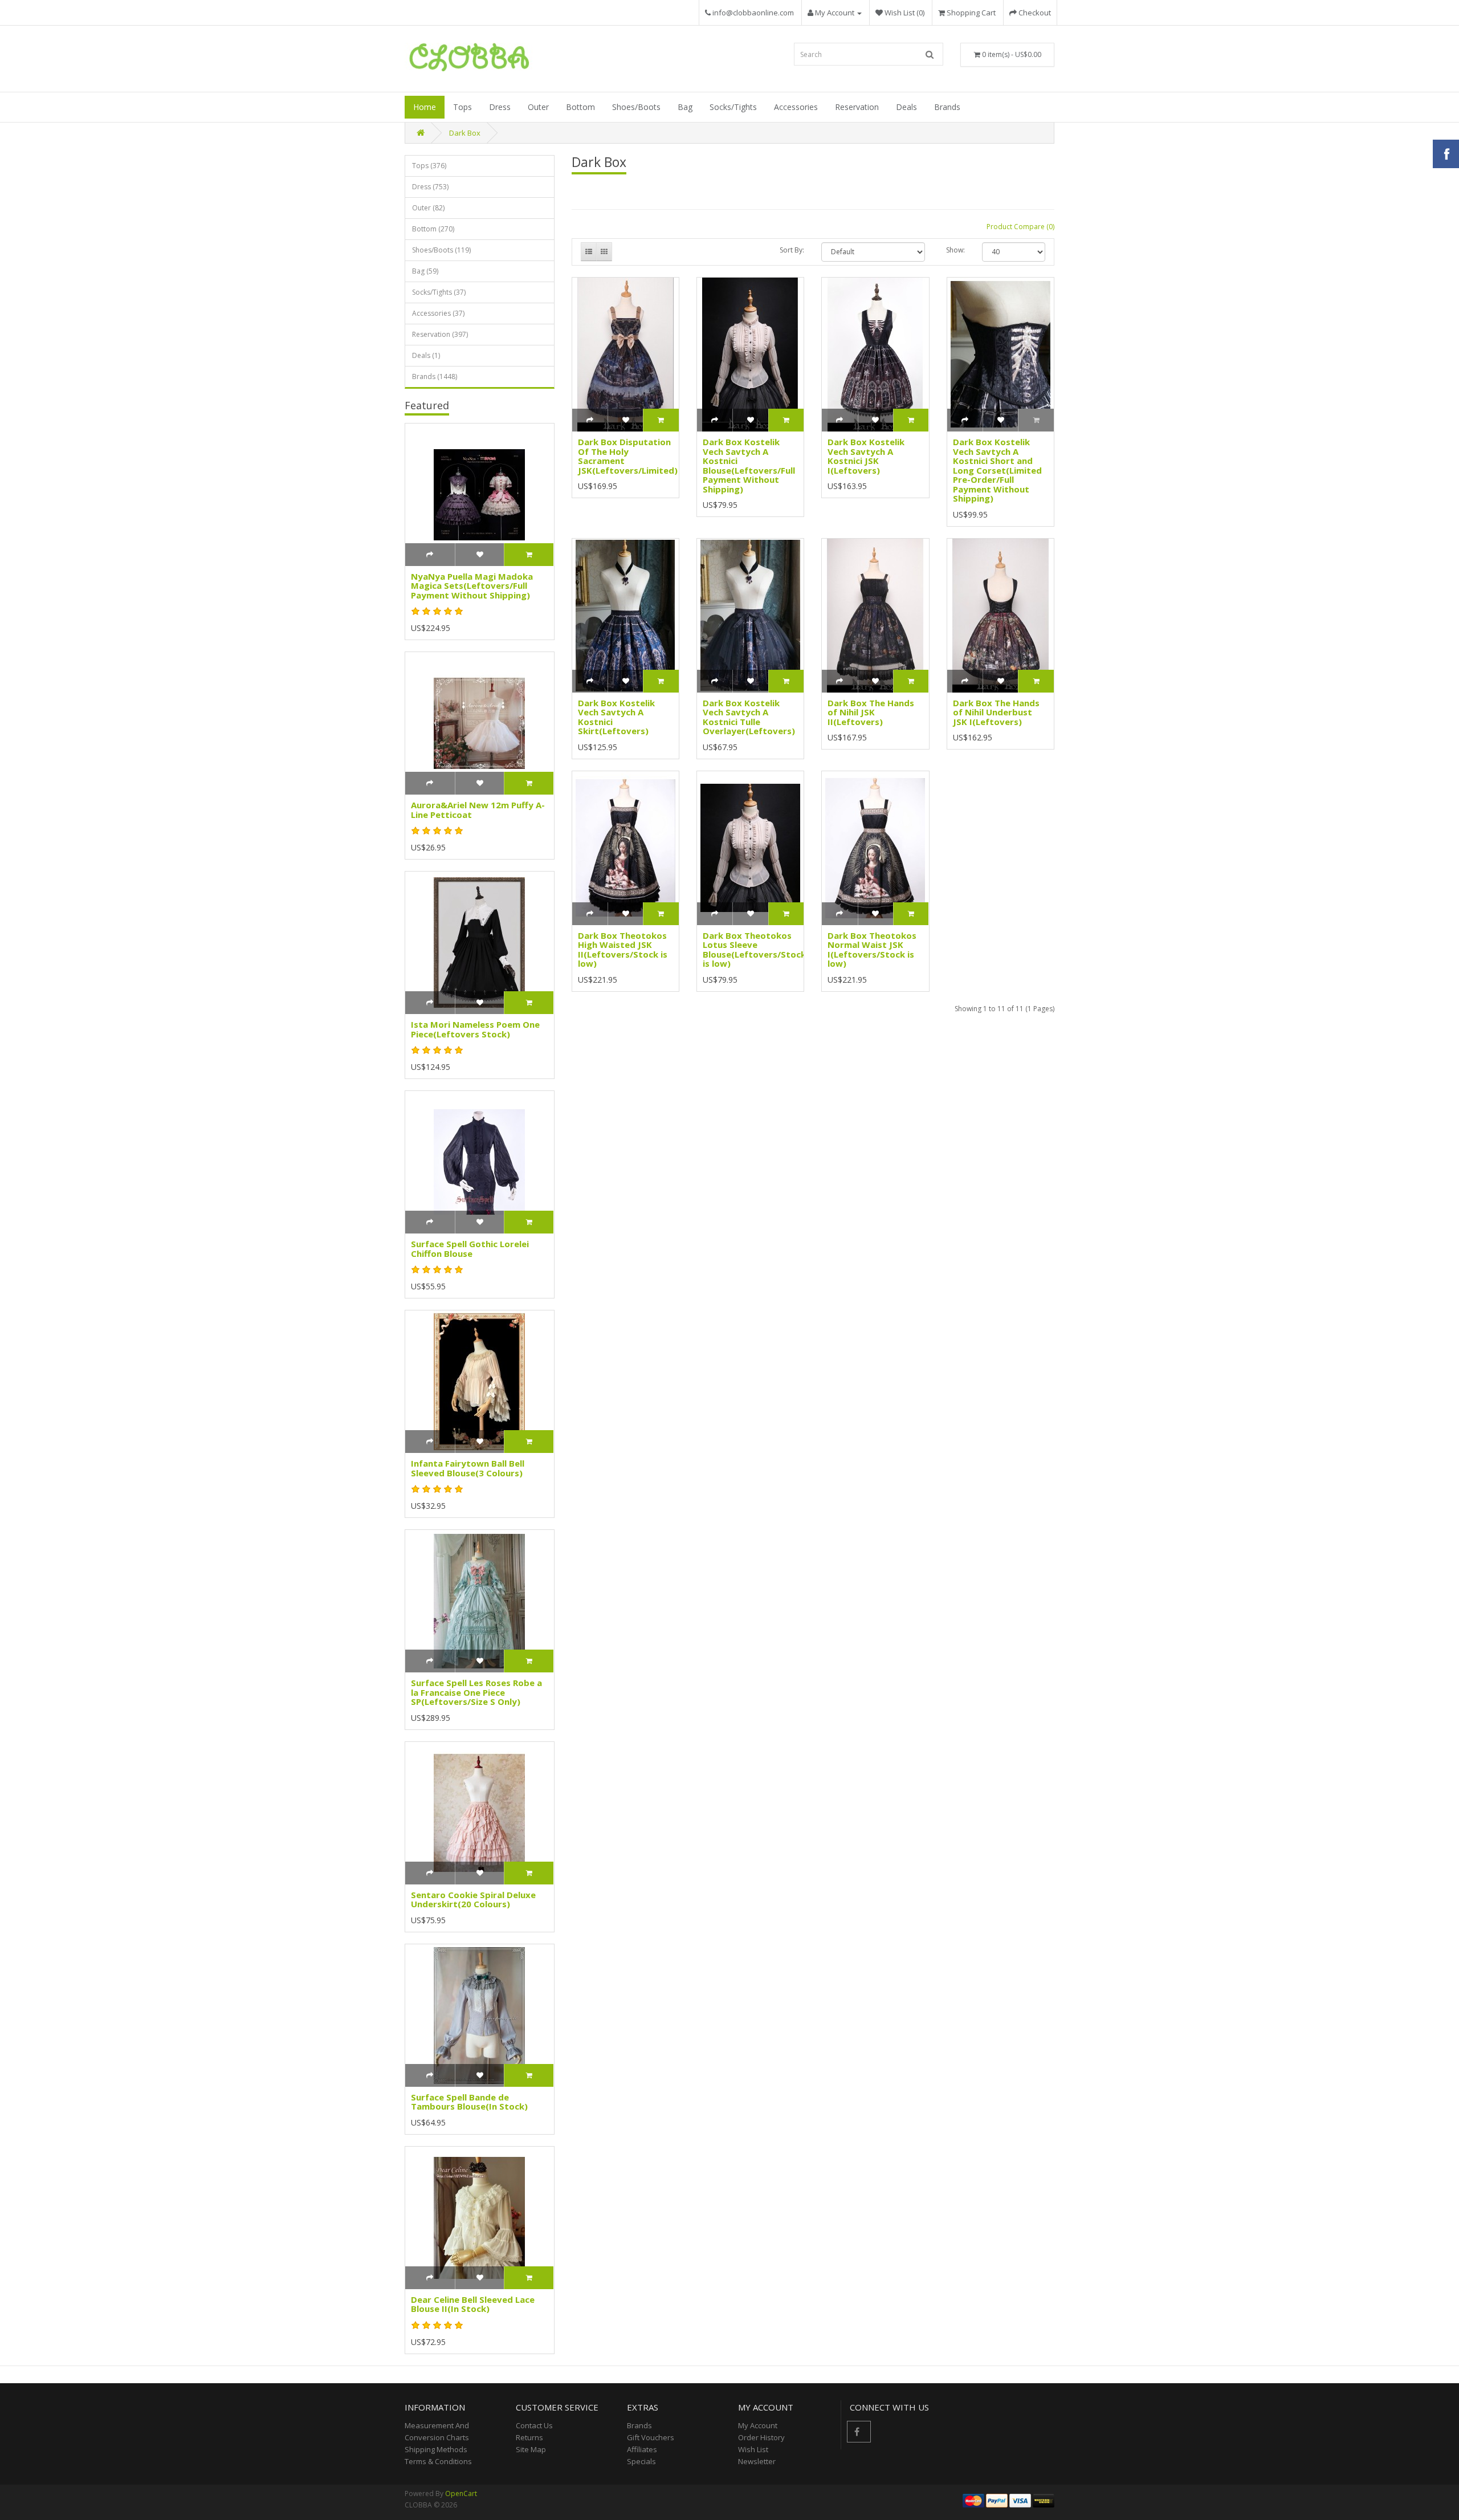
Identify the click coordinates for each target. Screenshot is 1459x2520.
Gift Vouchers (651, 2437)
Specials (641, 2461)
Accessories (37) (438, 313)
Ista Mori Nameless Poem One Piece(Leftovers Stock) (475, 1029)
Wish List (753, 2449)
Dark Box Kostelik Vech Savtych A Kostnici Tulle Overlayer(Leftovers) (749, 717)
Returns (529, 2437)
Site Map (531, 2449)
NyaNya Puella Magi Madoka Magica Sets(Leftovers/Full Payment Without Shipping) (472, 586)
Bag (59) (425, 271)
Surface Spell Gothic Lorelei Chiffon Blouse (470, 1249)
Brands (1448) (435, 376)
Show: (955, 250)
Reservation (857, 107)
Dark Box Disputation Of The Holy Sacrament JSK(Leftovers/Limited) (628, 456)
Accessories (796, 107)
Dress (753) (430, 187)
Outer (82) (428, 208)
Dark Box (465, 133)
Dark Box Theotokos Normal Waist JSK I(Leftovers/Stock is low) (872, 950)
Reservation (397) (440, 334)
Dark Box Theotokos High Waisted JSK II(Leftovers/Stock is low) (623, 950)
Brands (947, 107)
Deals (906, 107)
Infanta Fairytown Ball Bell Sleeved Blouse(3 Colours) (468, 1468)
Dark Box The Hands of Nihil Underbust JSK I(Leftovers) (996, 712)
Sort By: (792, 250)
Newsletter (757, 2461)
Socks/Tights (733, 107)
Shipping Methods (436, 2449)
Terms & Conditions (438, 2461)
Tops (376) (429, 166)
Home (425, 107)
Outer (538, 107)
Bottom (580, 107)
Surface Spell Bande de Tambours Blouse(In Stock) (469, 2102)
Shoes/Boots (636, 107)
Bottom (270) (433, 229)
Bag (685, 107)
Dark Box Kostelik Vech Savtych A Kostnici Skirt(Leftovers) (616, 717)
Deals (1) (426, 355)
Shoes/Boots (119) (441, 250)
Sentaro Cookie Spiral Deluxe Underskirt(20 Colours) (473, 1900)
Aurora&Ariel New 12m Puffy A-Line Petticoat (478, 810)
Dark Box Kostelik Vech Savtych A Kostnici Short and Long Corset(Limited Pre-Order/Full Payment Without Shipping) (997, 470)
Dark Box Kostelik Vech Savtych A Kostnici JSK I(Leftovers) (866, 456)
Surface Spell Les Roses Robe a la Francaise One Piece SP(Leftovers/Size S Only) (476, 1692)
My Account (758, 2425)
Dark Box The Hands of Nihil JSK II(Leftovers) (871, 712)
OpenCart (461, 2493)
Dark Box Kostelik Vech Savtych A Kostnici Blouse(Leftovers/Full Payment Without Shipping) (749, 465)
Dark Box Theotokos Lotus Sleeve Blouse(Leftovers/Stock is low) (754, 950)
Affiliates (642, 2449)
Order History (761, 2437)
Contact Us (534, 2425)
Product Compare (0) (1020, 227)
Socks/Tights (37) (439, 292)
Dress (500, 107)
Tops (462, 107)
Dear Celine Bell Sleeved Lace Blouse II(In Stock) (473, 2304)
